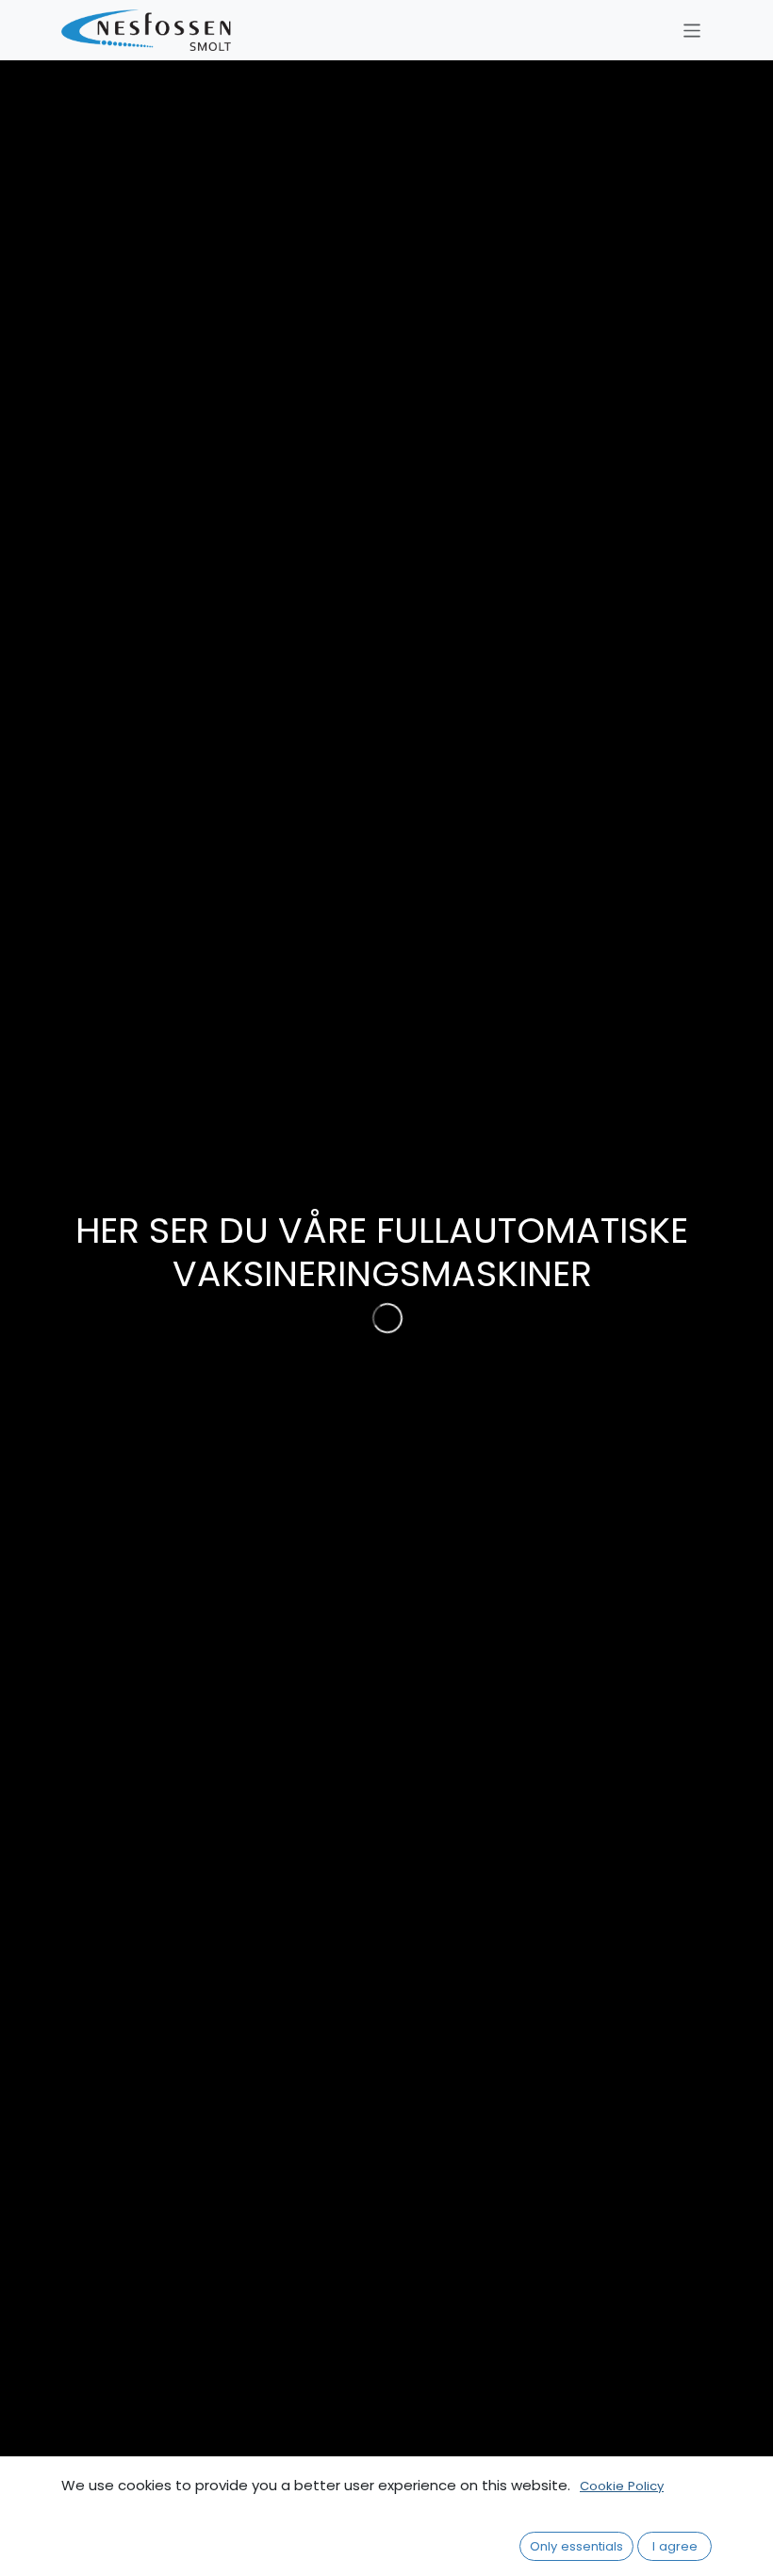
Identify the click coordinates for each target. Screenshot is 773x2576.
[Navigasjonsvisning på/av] (692, 30)
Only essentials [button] (576, 2546)
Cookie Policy (622, 2486)
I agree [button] (675, 2546)
